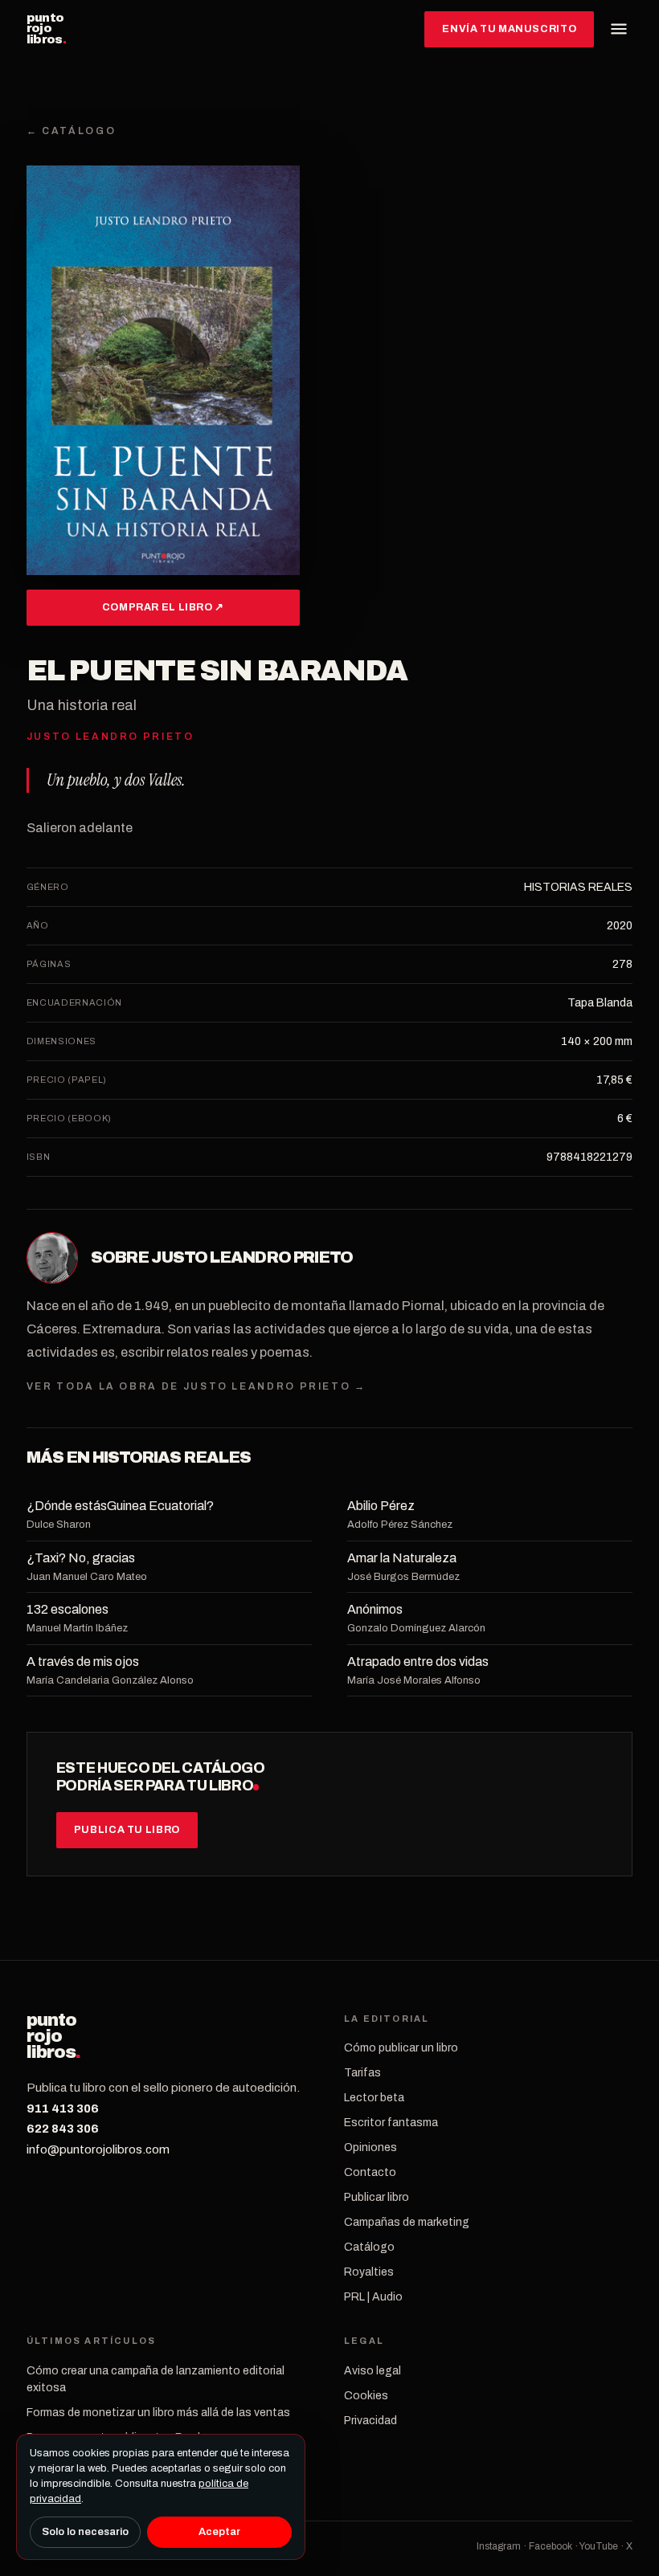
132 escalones (68, 1609)
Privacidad (370, 2421)
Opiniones (370, 2147)
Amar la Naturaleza (402, 1558)
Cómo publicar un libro (401, 2048)
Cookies (366, 2396)
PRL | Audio (373, 2297)
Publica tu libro (127, 1830)
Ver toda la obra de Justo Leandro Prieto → (196, 1386)
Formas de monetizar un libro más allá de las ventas (158, 2413)
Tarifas (362, 2073)
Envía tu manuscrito (509, 29)
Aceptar (219, 2532)
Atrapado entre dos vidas (418, 1662)
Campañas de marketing (407, 2222)
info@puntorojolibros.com (98, 2149)
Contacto (370, 2172)
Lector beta (374, 2098)
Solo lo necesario (85, 2532)
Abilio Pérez (381, 1506)
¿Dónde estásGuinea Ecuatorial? (120, 1506)
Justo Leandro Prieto (252, 1257)
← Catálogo (71, 131)
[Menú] (619, 29)
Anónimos (375, 1609)
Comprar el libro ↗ (163, 607)
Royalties (369, 2272)
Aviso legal (372, 2371)
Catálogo (369, 2247)
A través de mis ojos (83, 1662)
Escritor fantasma (391, 2123)
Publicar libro (377, 2197)
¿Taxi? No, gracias (81, 1558)
